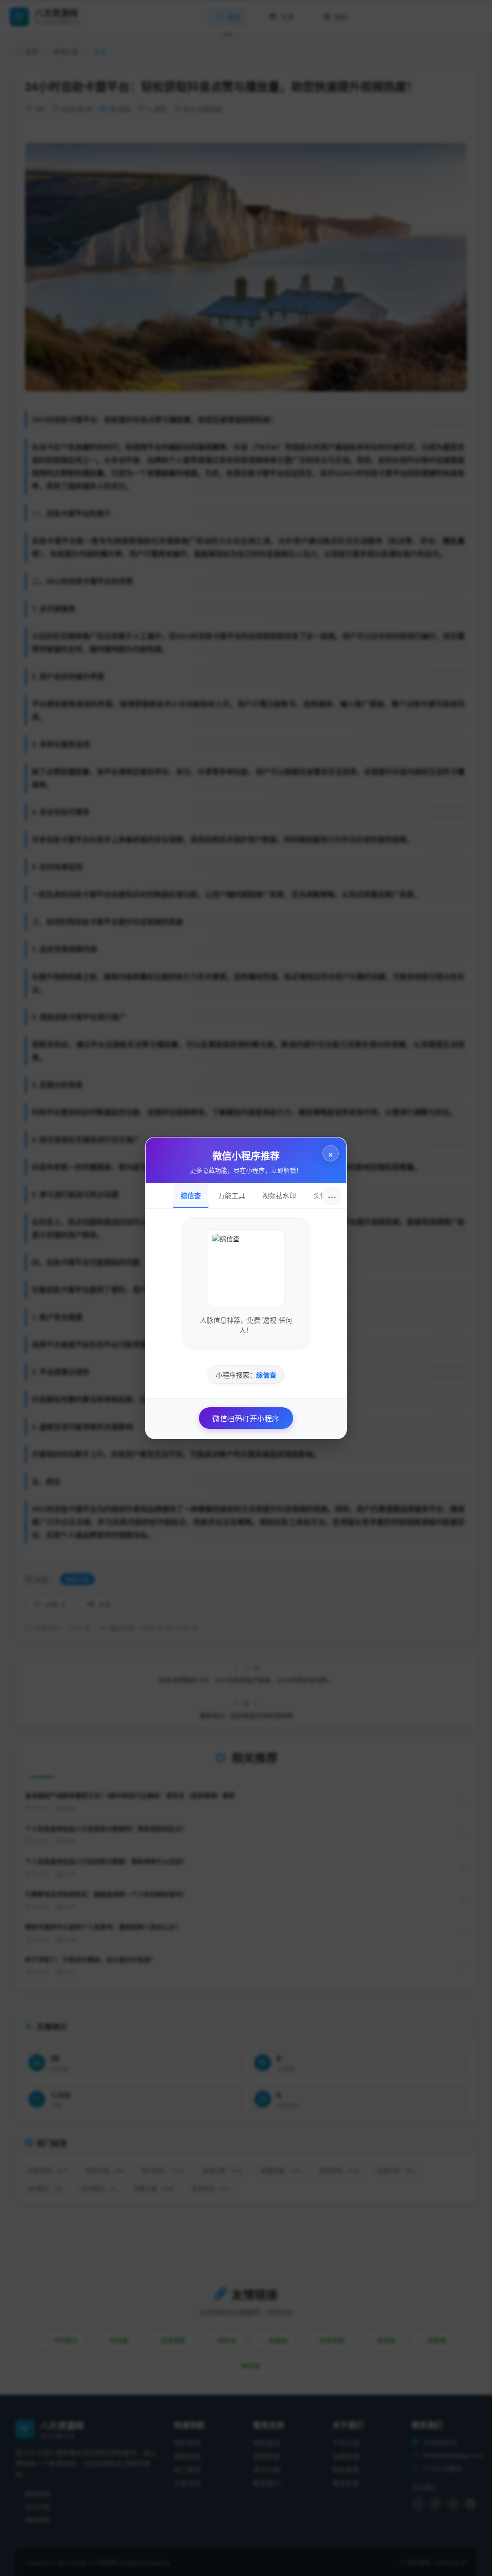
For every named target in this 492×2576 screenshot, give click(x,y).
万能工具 (232, 1195)
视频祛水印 (279, 1195)
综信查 (191, 1195)
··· (332, 1196)
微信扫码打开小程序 (246, 1418)
